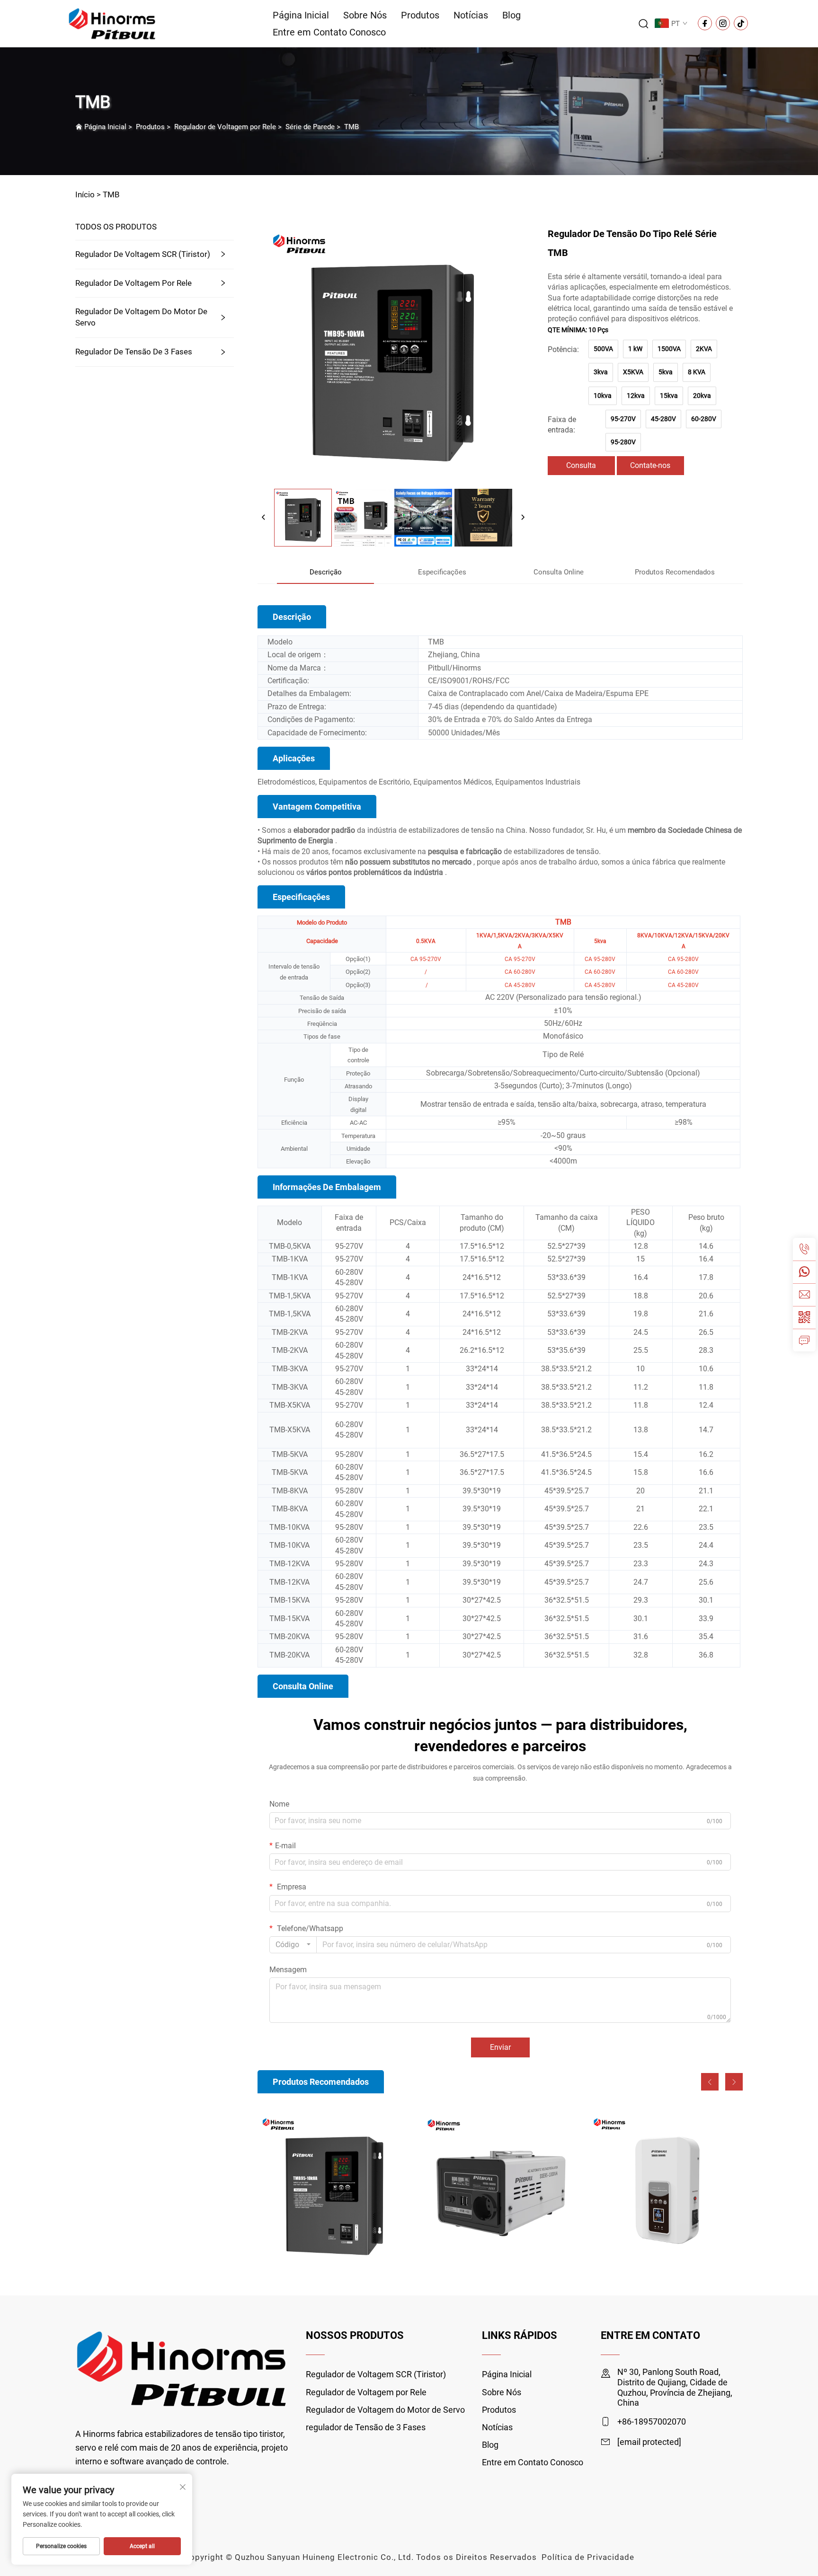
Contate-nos (650, 465)
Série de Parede (310, 127)
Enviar (500, 2047)
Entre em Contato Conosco (329, 32)
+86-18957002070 (652, 2422)
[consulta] (804, 1340)
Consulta (581, 465)
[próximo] (523, 518)
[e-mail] (804, 1295)
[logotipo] (112, 23)
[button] (710, 2082)
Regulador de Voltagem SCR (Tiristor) (143, 254)
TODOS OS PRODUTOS (116, 227)
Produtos (420, 15)
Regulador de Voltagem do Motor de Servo (141, 317)
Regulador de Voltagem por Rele (225, 127)
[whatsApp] (804, 1272)
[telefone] (804, 1249)
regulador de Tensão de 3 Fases (134, 352)
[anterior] (264, 518)
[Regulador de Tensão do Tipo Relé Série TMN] (666, 2189)
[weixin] (804, 1317)
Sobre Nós (365, 15)
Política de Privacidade (588, 2557)
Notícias (471, 15)
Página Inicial (301, 15)
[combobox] (293, 1945)
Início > (88, 194)
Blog (511, 15)
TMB (351, 127)
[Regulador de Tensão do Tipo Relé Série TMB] (335, 2189)
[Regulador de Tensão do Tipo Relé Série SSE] (500, 2189)
